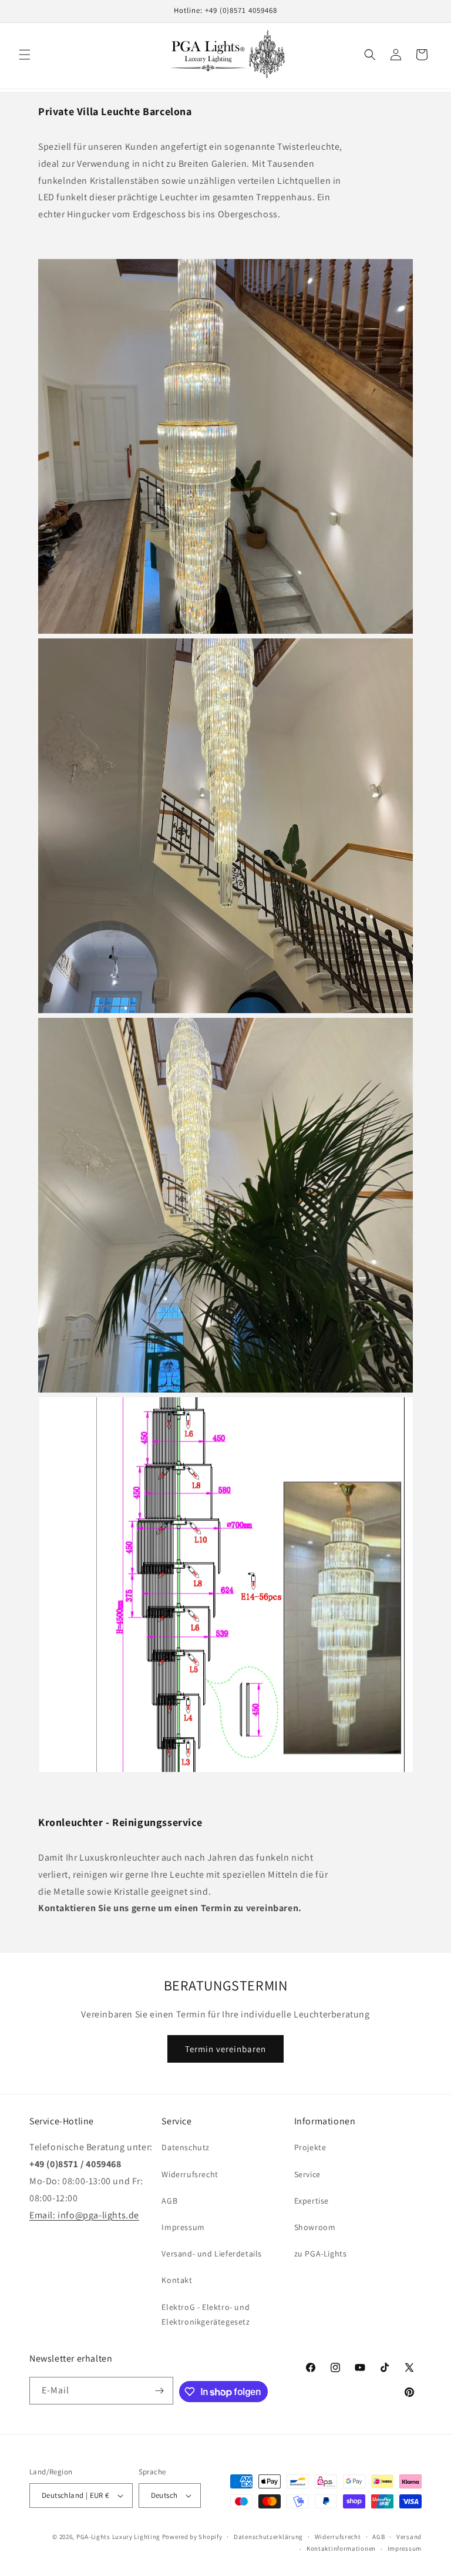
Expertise (312, 2201)
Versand (409, 2537)
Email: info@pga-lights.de (84, 2215)
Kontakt (177, 2280)
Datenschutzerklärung (268, 2537)
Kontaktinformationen (341, 2548)
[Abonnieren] (160, 2391)
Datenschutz (186, 2147)
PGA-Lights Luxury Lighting (118, 2537)
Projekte (310, 2147)
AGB (169, 2201)
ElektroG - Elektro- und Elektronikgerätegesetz (206, 2314)
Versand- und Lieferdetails (212, 2254)
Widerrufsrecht (190, 2174)
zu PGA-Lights (321, 2254)
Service (307, 2174)
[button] (25, 55)
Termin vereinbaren (225, 2049)
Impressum (183, 2227)
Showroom (315, 2227)
